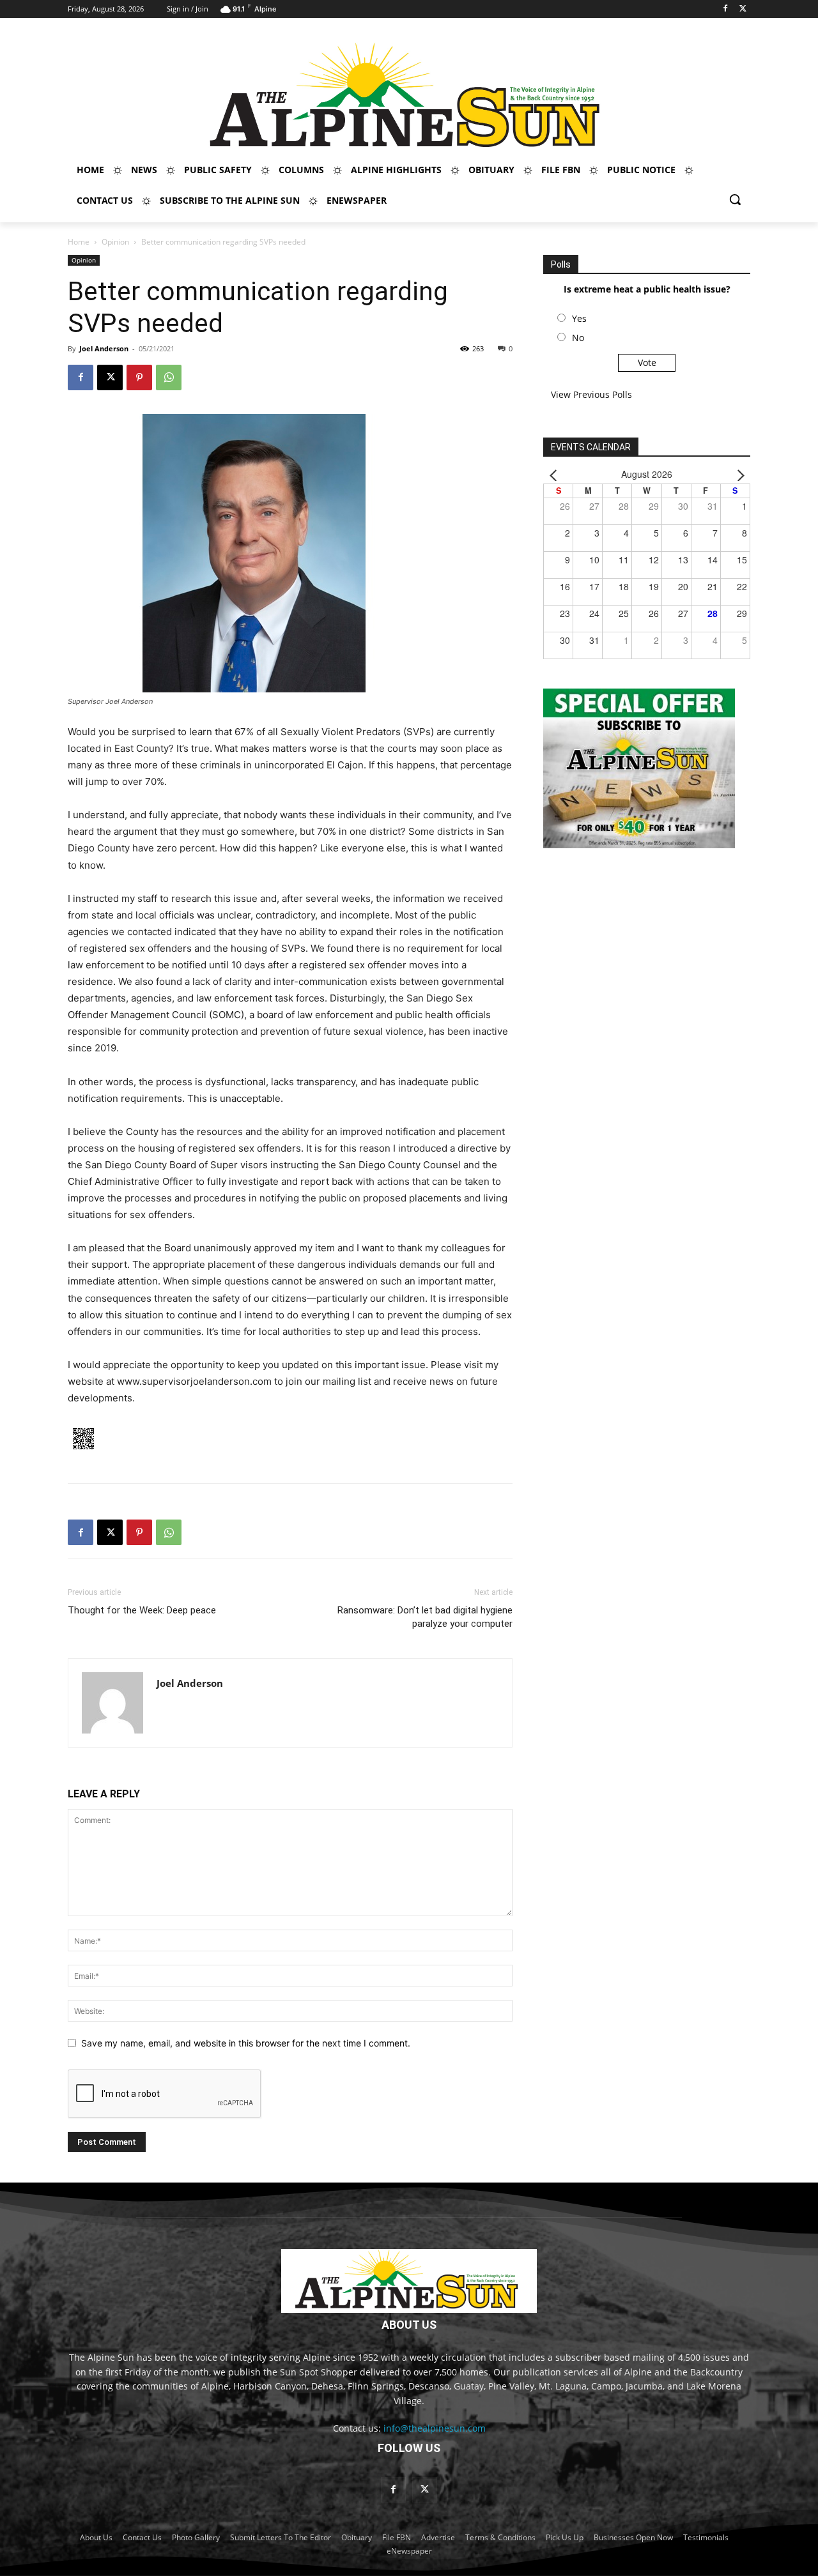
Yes (579, 318)
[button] (735, 199)
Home (79, 242)
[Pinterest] (139, 377)
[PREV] (555, 474)
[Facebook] (725, 9)
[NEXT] (738, 474)
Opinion (115, 242)
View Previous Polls (591, 394)
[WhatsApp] (169, 377)
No (578, 338)
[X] (743, 9)
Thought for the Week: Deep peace (142, 1610)
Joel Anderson (104, 348)
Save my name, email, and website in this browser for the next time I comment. (246, 2043)
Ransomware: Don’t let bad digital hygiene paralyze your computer (425, 1617)
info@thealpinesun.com (435, 2428)
